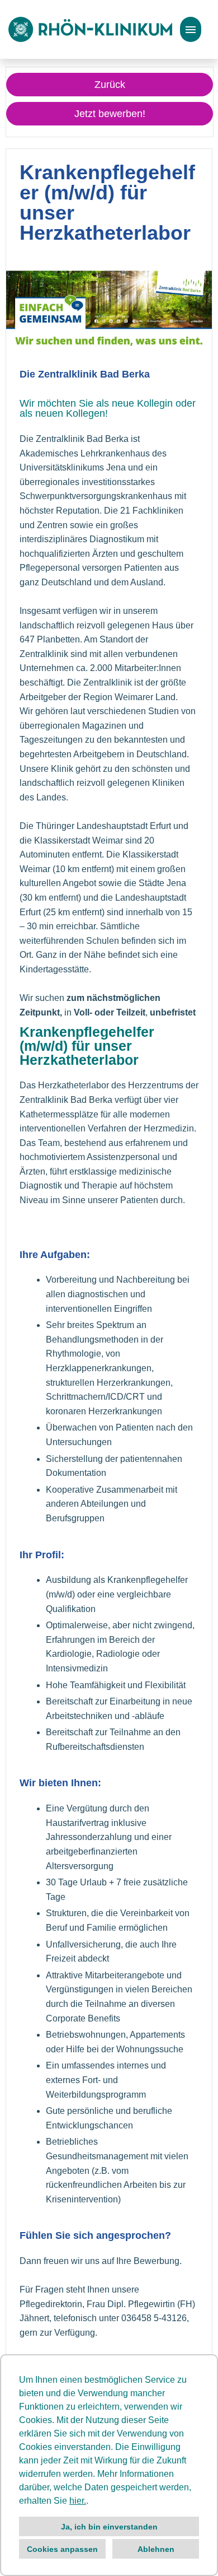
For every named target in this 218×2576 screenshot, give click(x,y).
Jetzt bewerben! (110, 114)
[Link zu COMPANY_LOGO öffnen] (90, 29)
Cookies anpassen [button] (62, 2549)
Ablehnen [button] (156, 2549)
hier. (78, 2501)
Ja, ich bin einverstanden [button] (109, 2527)
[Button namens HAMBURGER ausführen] (191, 29)
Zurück (110, 85)
